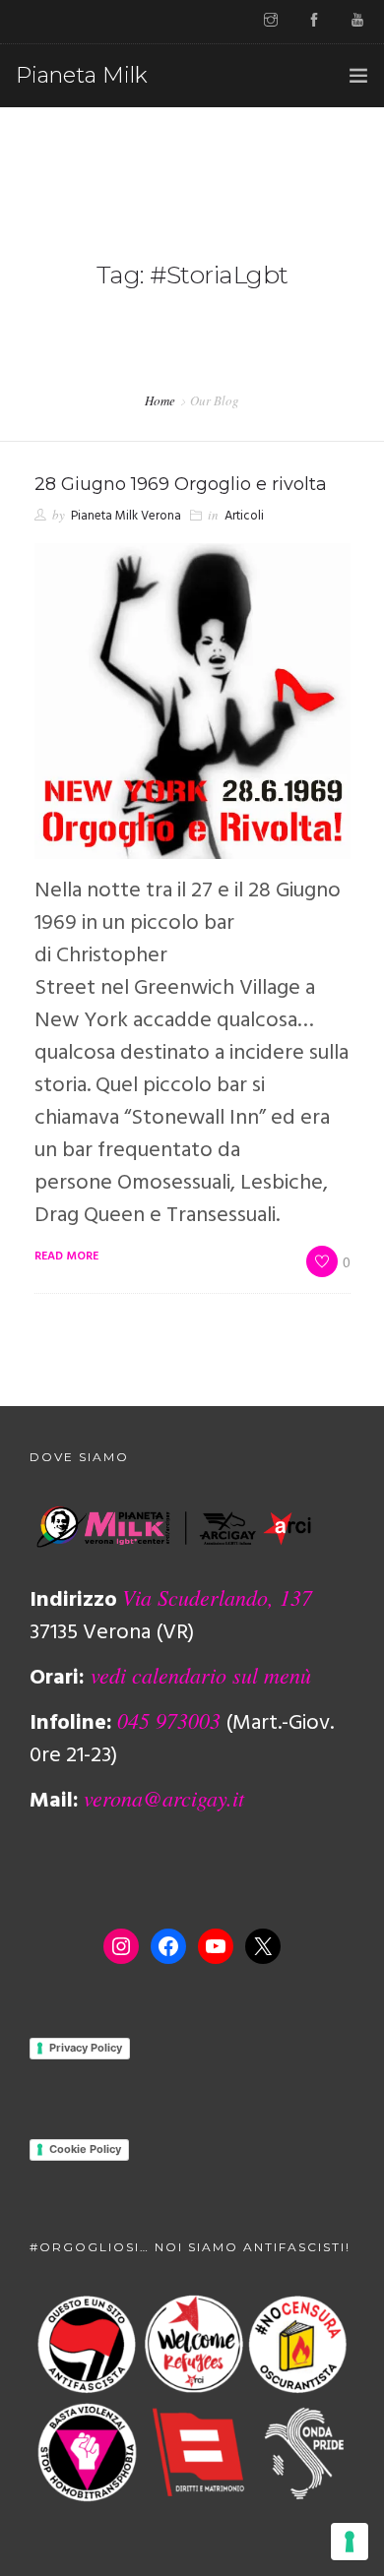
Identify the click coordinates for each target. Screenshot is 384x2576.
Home (160, 400)
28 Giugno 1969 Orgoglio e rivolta (181, 484)
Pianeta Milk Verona (126, 516)
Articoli (244, 516)
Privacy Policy (86, 2048)
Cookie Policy (85, 2149)
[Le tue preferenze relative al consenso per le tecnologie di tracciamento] (350, 2542)
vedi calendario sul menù (201, 1675)
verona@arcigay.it (164, 1798)
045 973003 (169, 1720)
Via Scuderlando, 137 (217, 1597)
